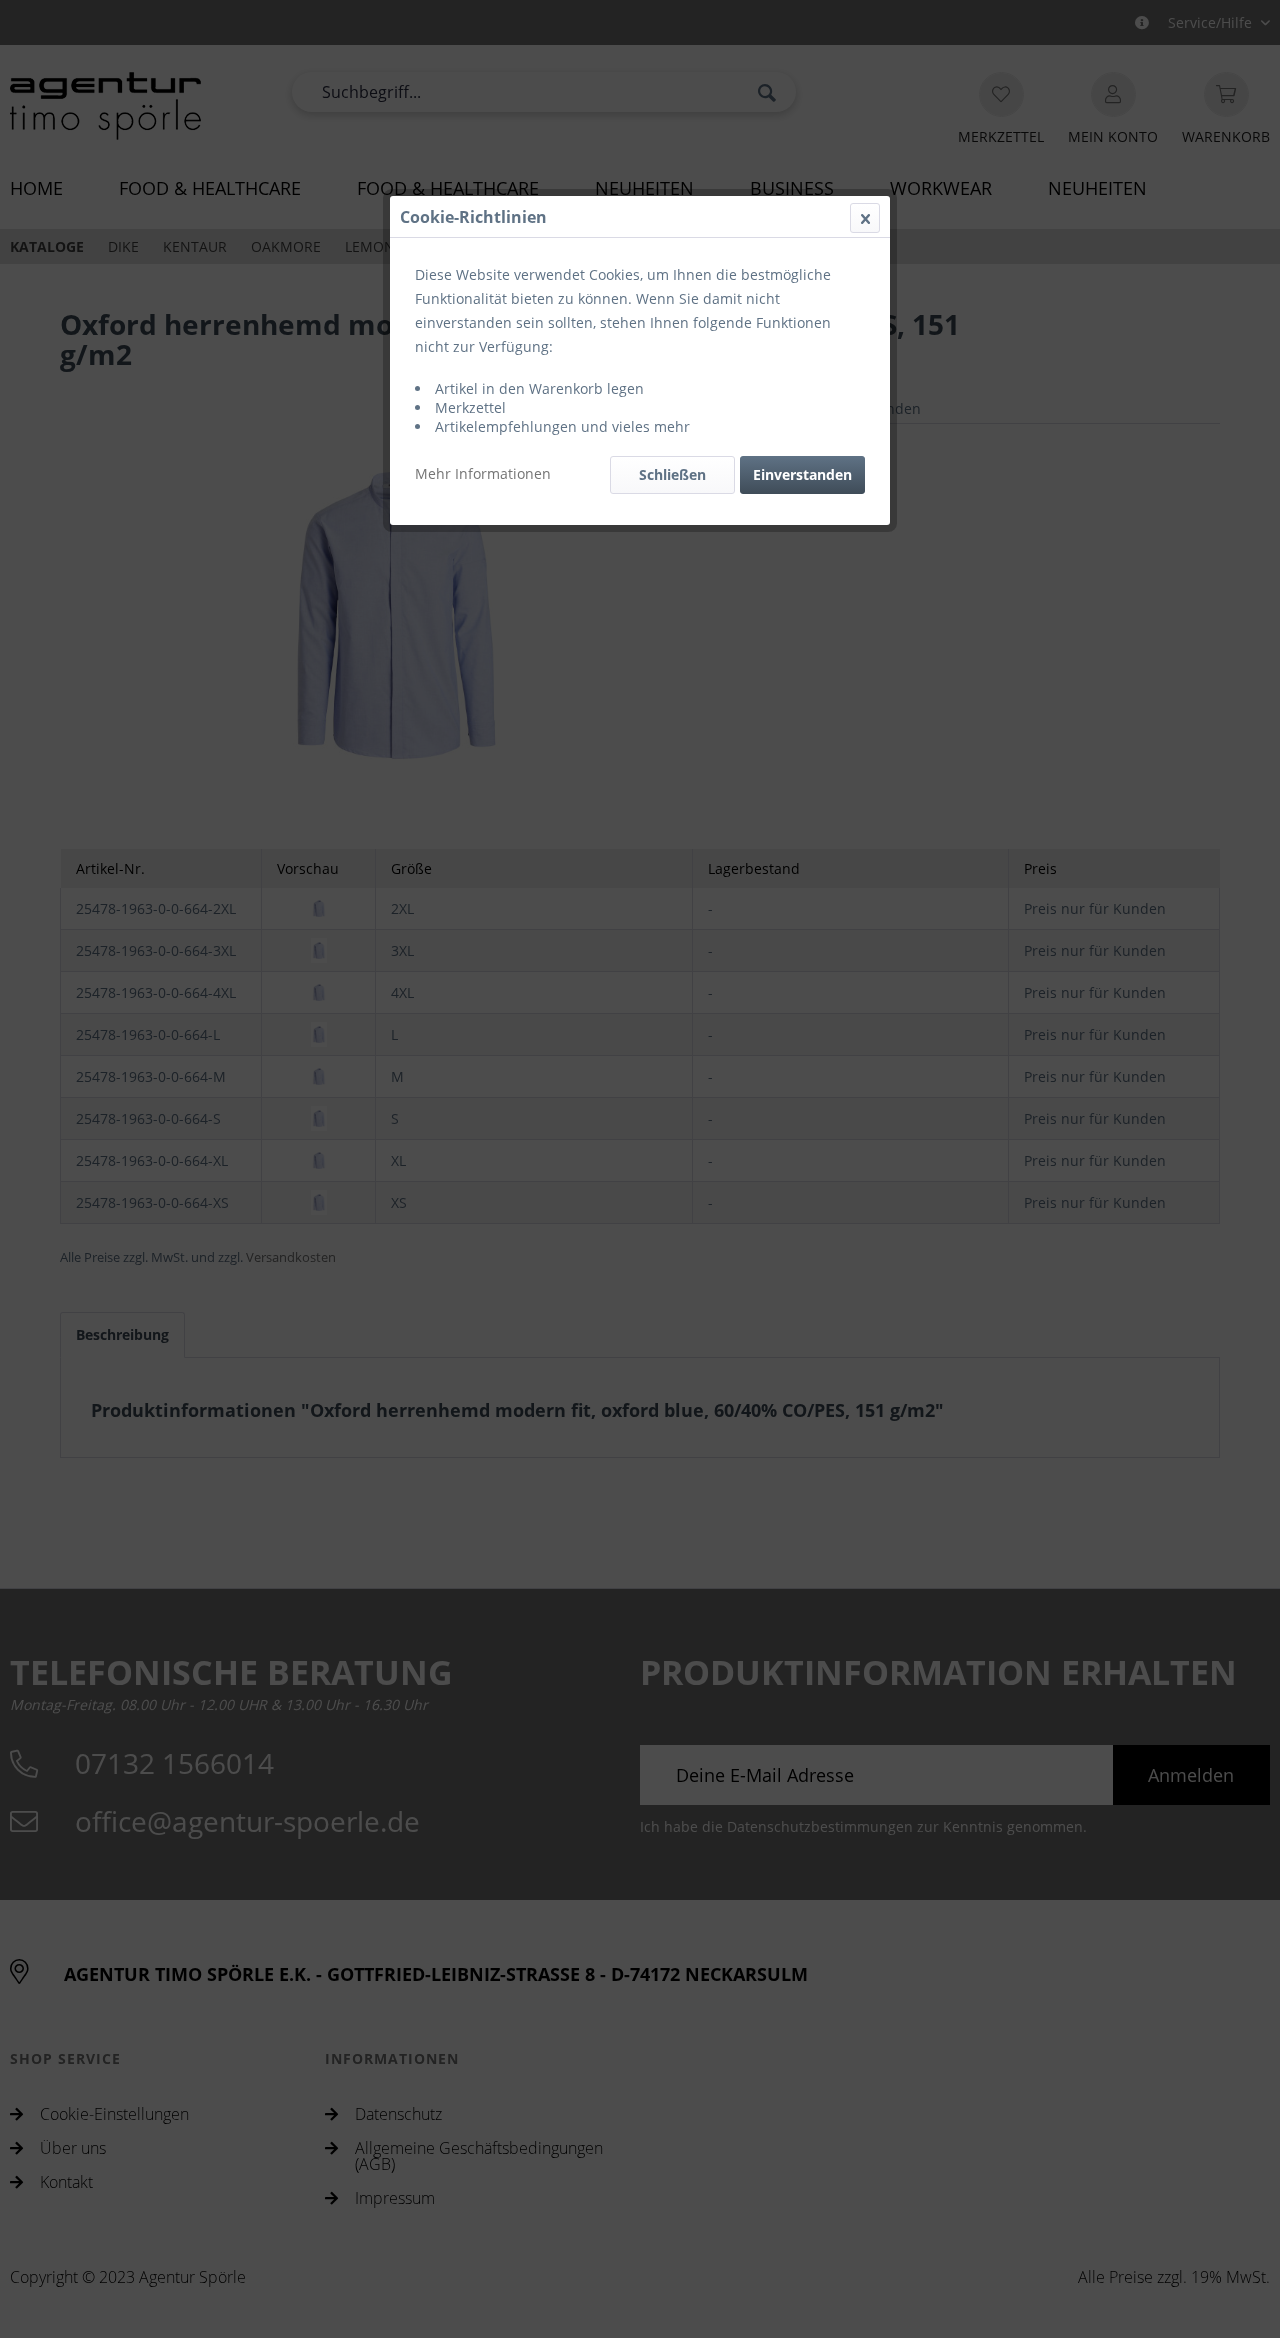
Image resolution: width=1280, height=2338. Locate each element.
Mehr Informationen (483, 473)
